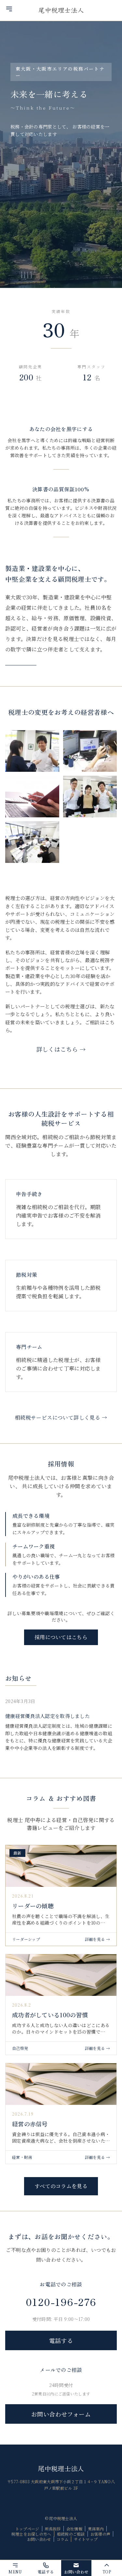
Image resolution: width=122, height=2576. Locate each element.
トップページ (27, 2529)
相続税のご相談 (71, 2534)
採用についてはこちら (61, 1637)
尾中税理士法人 (61, 2468)
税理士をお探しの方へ (31, 2534)
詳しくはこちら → (61, 1049)
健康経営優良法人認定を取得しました (47, 1716)
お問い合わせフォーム (61, 2414)
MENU (15, 2572)
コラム (63, 2539)
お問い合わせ (39, 2539)
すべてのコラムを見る (61, 2186)
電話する (61, 2340)
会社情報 (74, 2529)
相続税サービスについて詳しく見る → (61, 1417)
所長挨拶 (53, 2529)
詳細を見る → (97, 1939)
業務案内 (96, 2529)
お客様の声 (101, 2534)
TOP (107, 2572)
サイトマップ (86, 2539)
